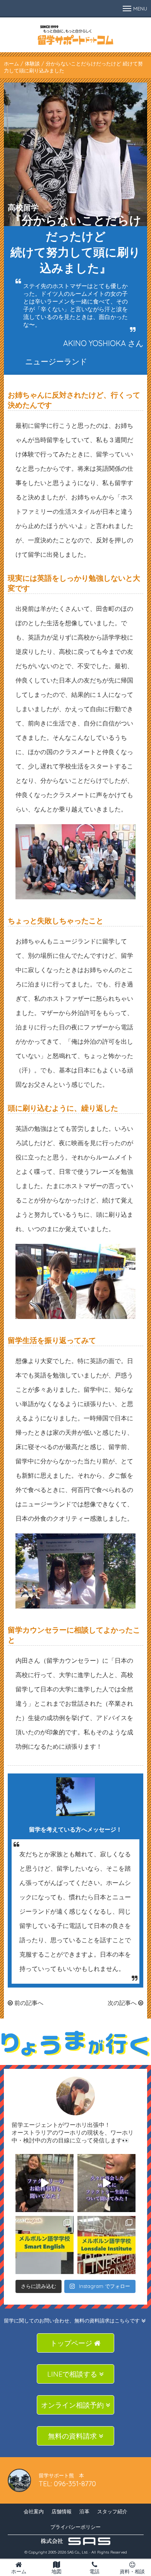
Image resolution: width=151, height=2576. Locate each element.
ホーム (11, 63)
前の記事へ (28, 2003)
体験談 (32, 63)
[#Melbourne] (106, 2183)
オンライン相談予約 (73, 2405)
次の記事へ (123, 2003)
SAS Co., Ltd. (78, 2552)
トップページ (72, 2343)
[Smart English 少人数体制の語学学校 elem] (45, 2245)
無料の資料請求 (73, 2436)
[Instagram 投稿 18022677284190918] (45, 2183)
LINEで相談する (73, 2374)
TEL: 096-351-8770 (67, 2484)
